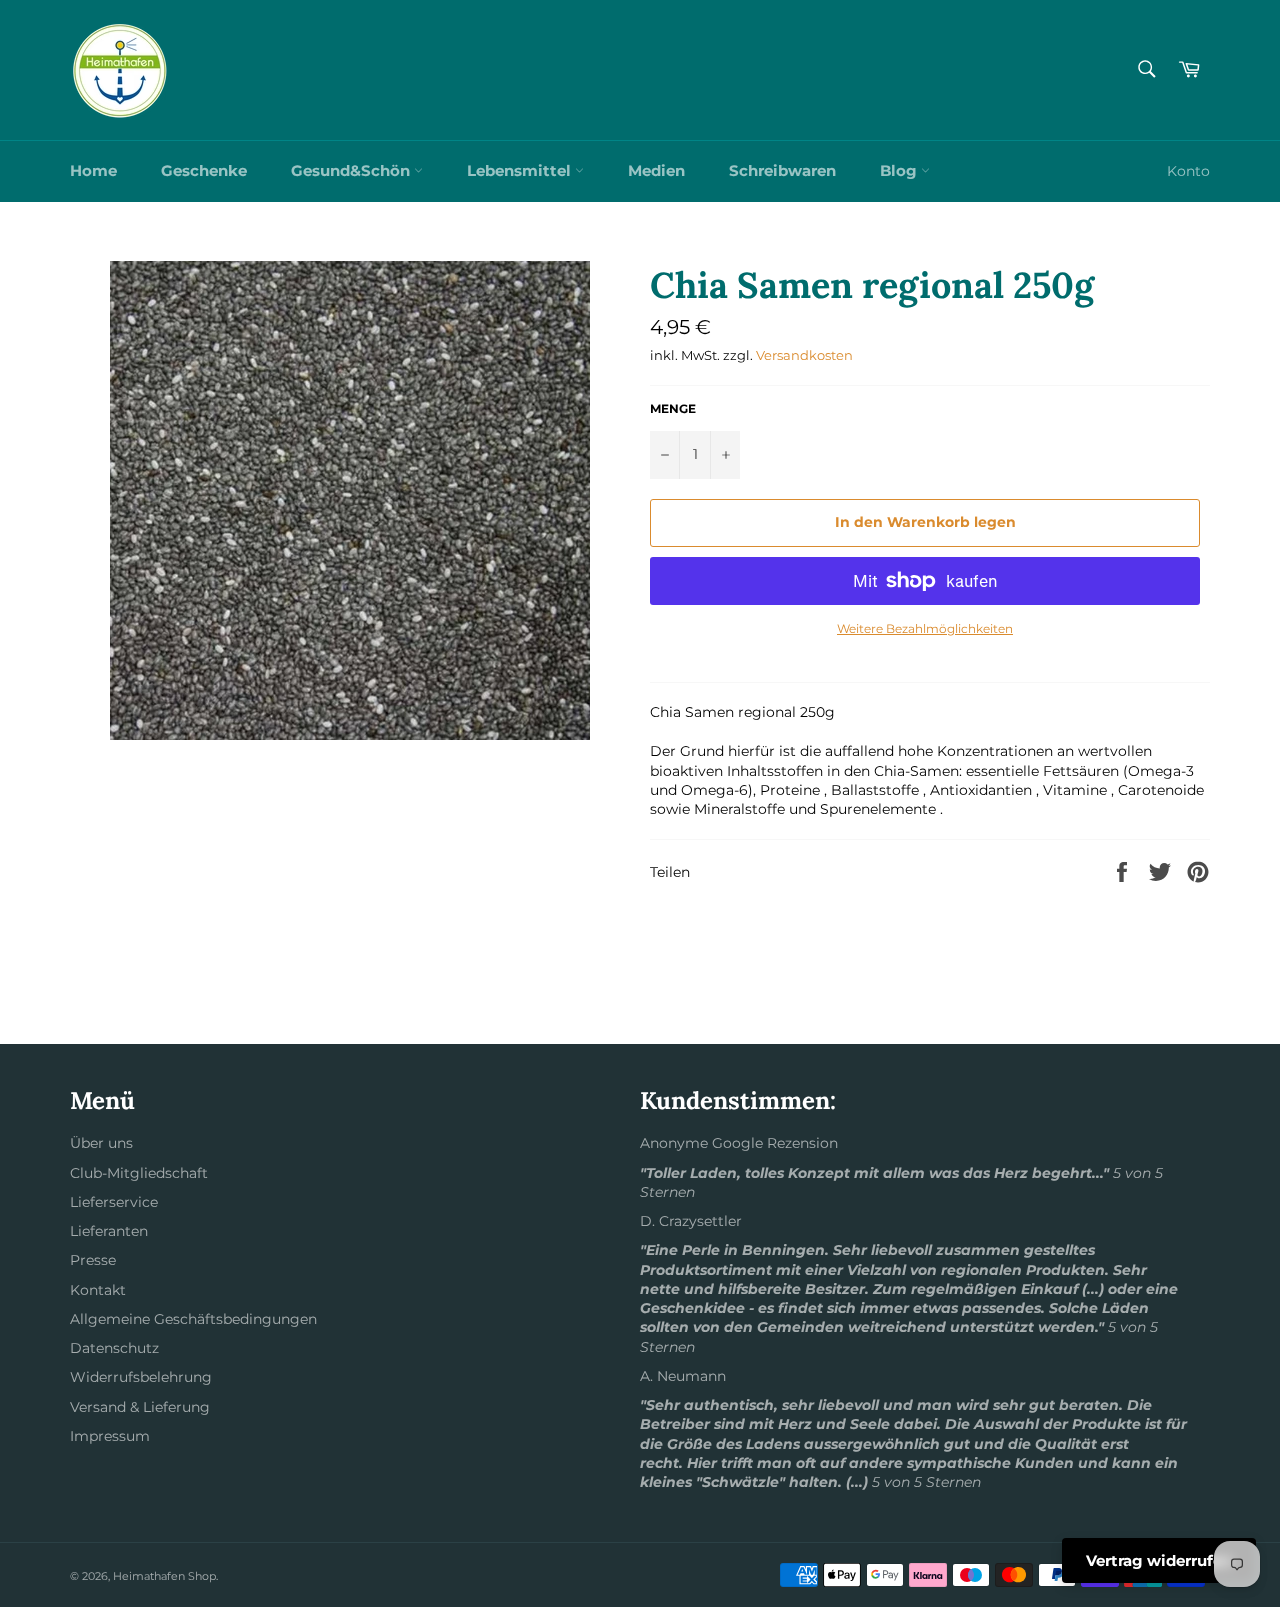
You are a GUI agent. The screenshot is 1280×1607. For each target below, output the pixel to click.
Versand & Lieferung (140, 1407)
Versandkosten (804, 355)
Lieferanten (109, 1231)
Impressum (110, 1436)
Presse (93, 1260)
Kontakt (98, 1290)
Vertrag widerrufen (1159, 1560)
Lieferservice (114, 1202)
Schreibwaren (782, 170)
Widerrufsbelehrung (141, 1377)
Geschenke (204, 170)
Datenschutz (114, 1348)
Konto (1188, 171)
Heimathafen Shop (164, 1576)
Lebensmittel (521, 170)
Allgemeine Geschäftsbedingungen (193, 1319)
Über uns (101, 1143)
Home (93, 170)
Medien (656, 170)
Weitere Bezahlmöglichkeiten (925, 628)
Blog (900, 170)
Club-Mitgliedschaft (139, 1173)
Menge (673, 408)
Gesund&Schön (352, 170)
